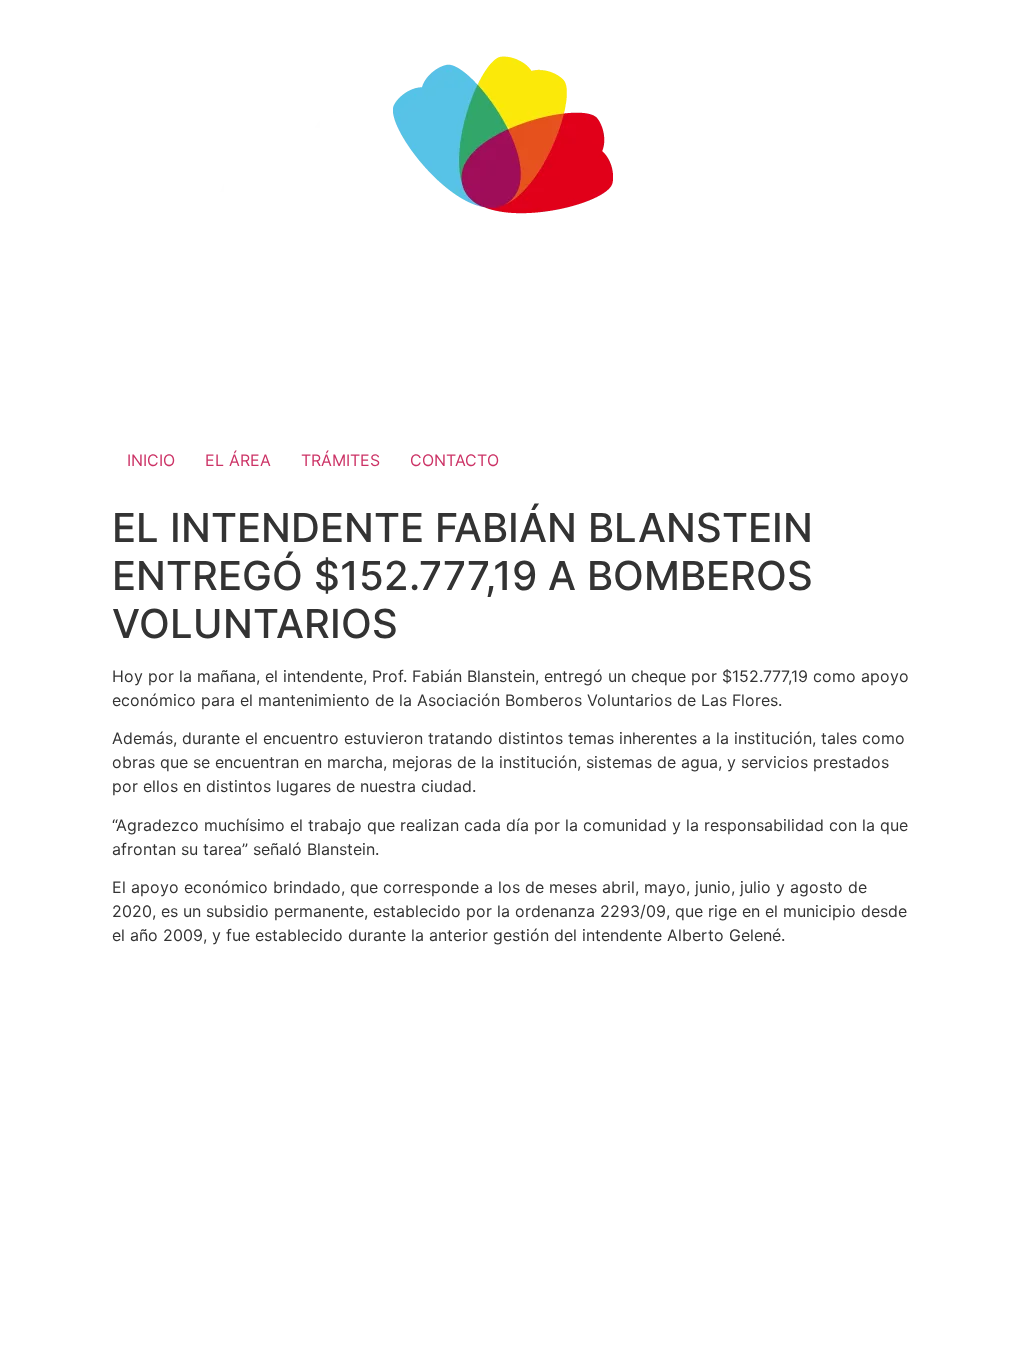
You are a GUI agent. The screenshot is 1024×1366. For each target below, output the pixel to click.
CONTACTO (454, 460)
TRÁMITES (340, 460)
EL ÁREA (238, 460)
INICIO (151, 460)
